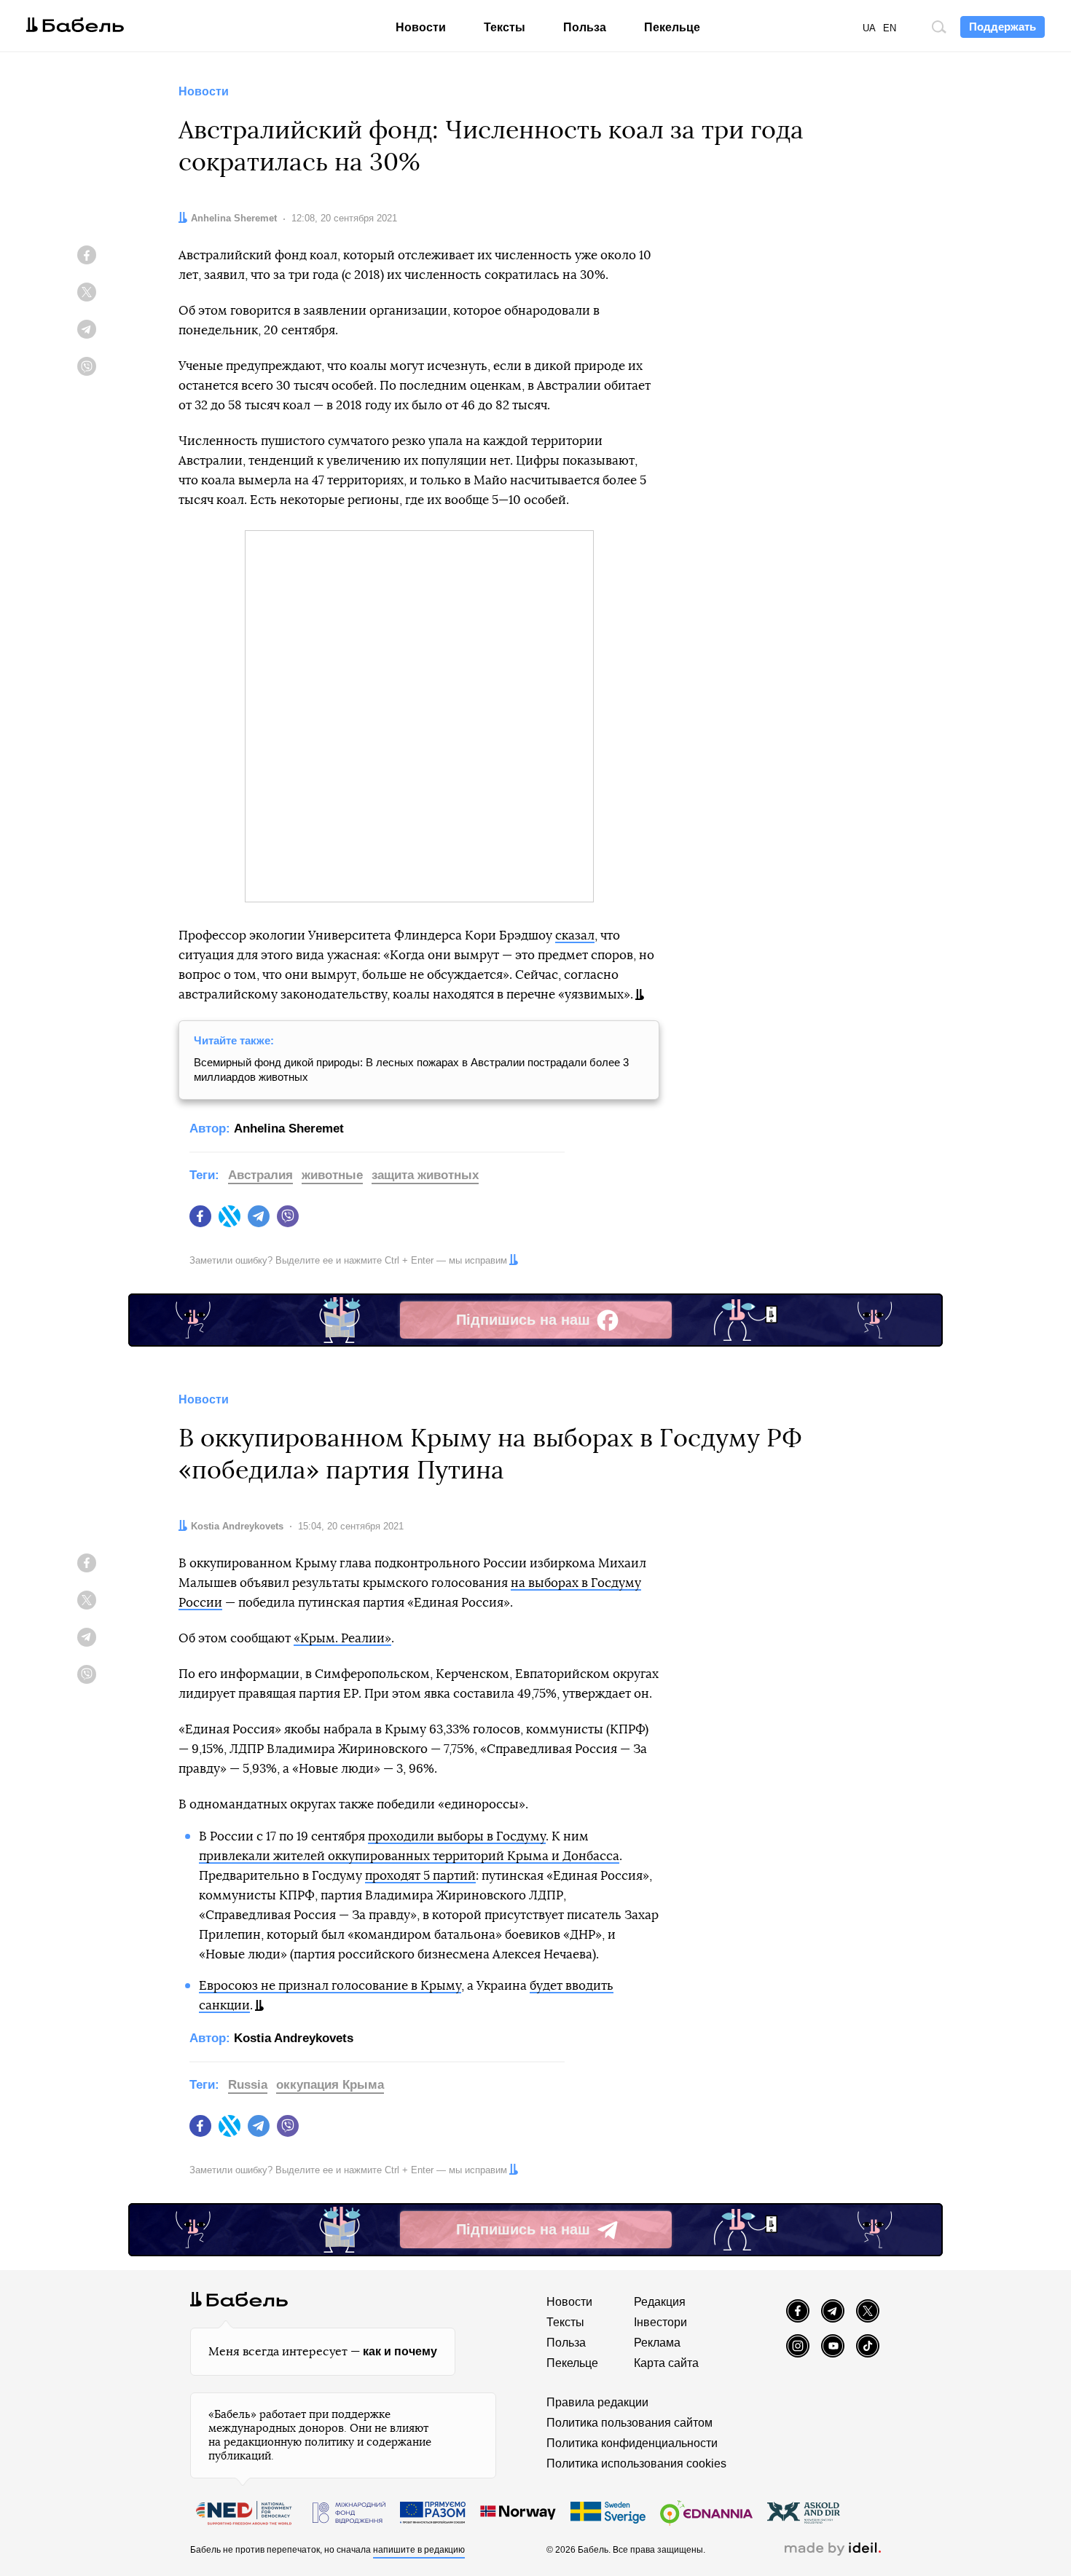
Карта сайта (666, 2363)
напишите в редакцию (419, 2550)
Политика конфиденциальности (632, 2443)
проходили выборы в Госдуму (457, 1836)
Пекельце (672, 27)
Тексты (505, 27)
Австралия (260, 1175)
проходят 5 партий (420, 1876)
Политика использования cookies (636, 2463)
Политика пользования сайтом (629, 2423)
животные (332, 1175)
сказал (575, 936)
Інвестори (660, 2322)
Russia (248, 2085)
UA (869, 28)
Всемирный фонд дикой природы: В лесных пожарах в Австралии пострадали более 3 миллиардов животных (411, 1070)
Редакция (660, 2302)
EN (890, 28)
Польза (585, 27)
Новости (421, 27)
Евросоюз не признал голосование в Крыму (330, 1986)
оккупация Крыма (330, 2085)
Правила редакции (597, 2402)
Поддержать (1003, 27)
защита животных (425, 1175)
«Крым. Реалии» (342, 1638)
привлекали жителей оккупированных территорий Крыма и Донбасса (409, 1856)
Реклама (657, 2343)
